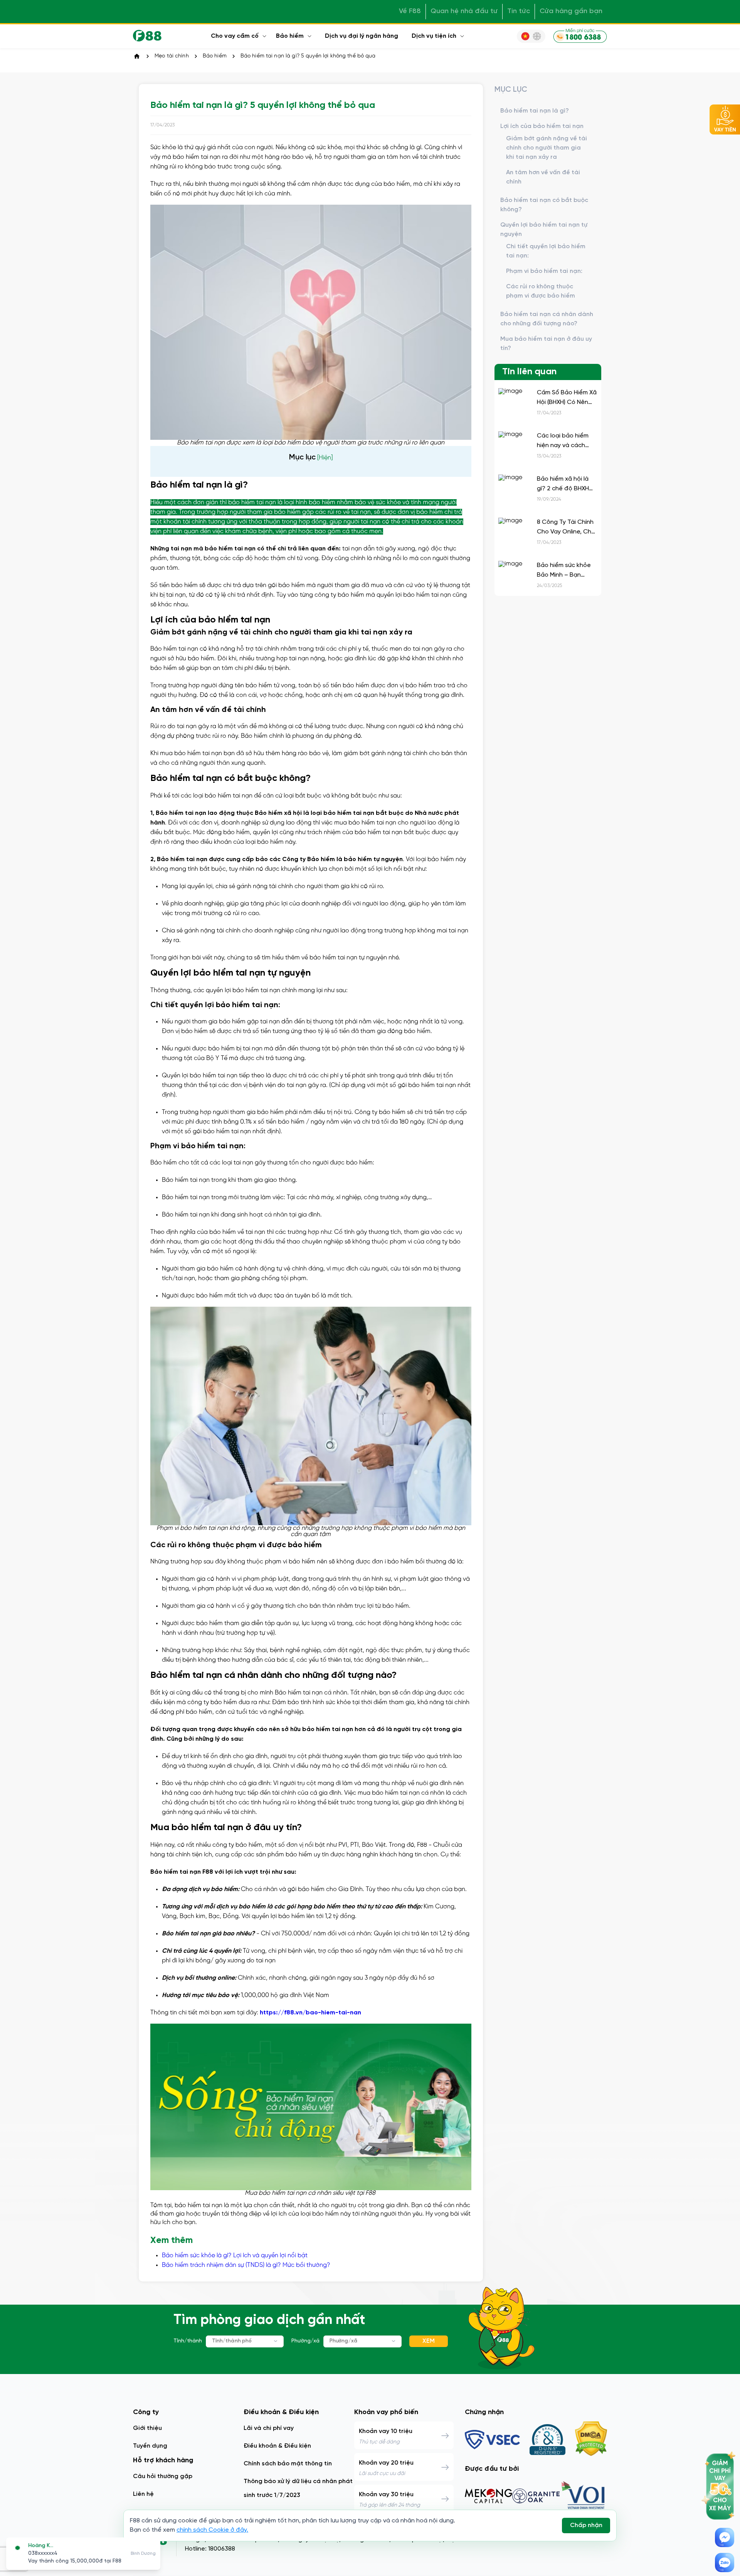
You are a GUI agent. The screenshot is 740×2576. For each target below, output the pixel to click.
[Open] (276, 2341)
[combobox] (245, 2341)
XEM (429, 2341)
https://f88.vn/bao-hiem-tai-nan (310, 2013)
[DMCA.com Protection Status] (591, 2440)
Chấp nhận (586, 2525)
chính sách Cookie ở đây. (212, 2530)
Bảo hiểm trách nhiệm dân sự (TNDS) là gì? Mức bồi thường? (246, 2265)
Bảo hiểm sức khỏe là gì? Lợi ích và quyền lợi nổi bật (235, 2255)
